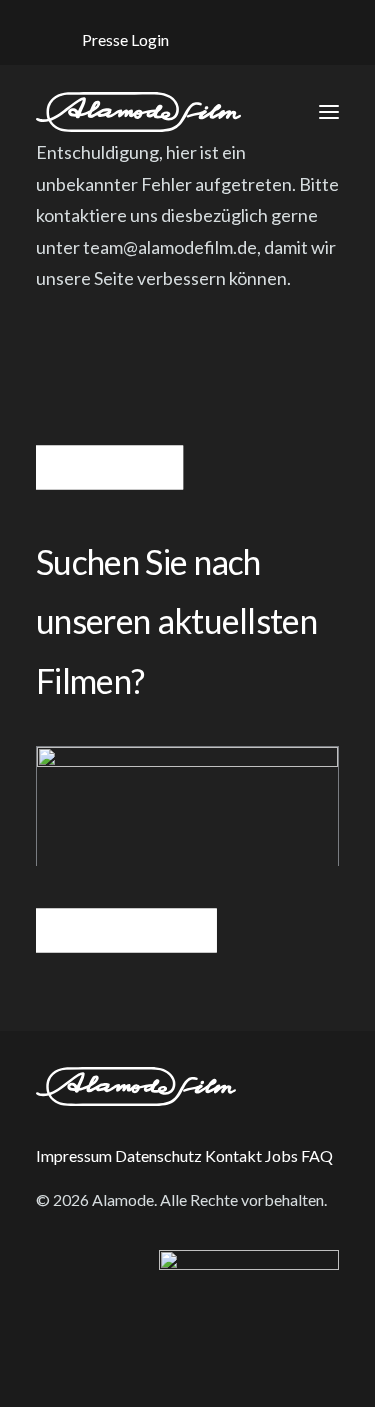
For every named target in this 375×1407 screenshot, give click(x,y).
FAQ (317, 1155)
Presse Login (125, 39)
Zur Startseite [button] (109, 466)
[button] (232, 36)
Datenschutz (158, 1155)
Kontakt (233, 1155)
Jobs (281, 1155)
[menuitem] (124, 39)
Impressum (74, 1155)
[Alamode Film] (138, 112)
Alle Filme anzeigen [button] (126, 930)
